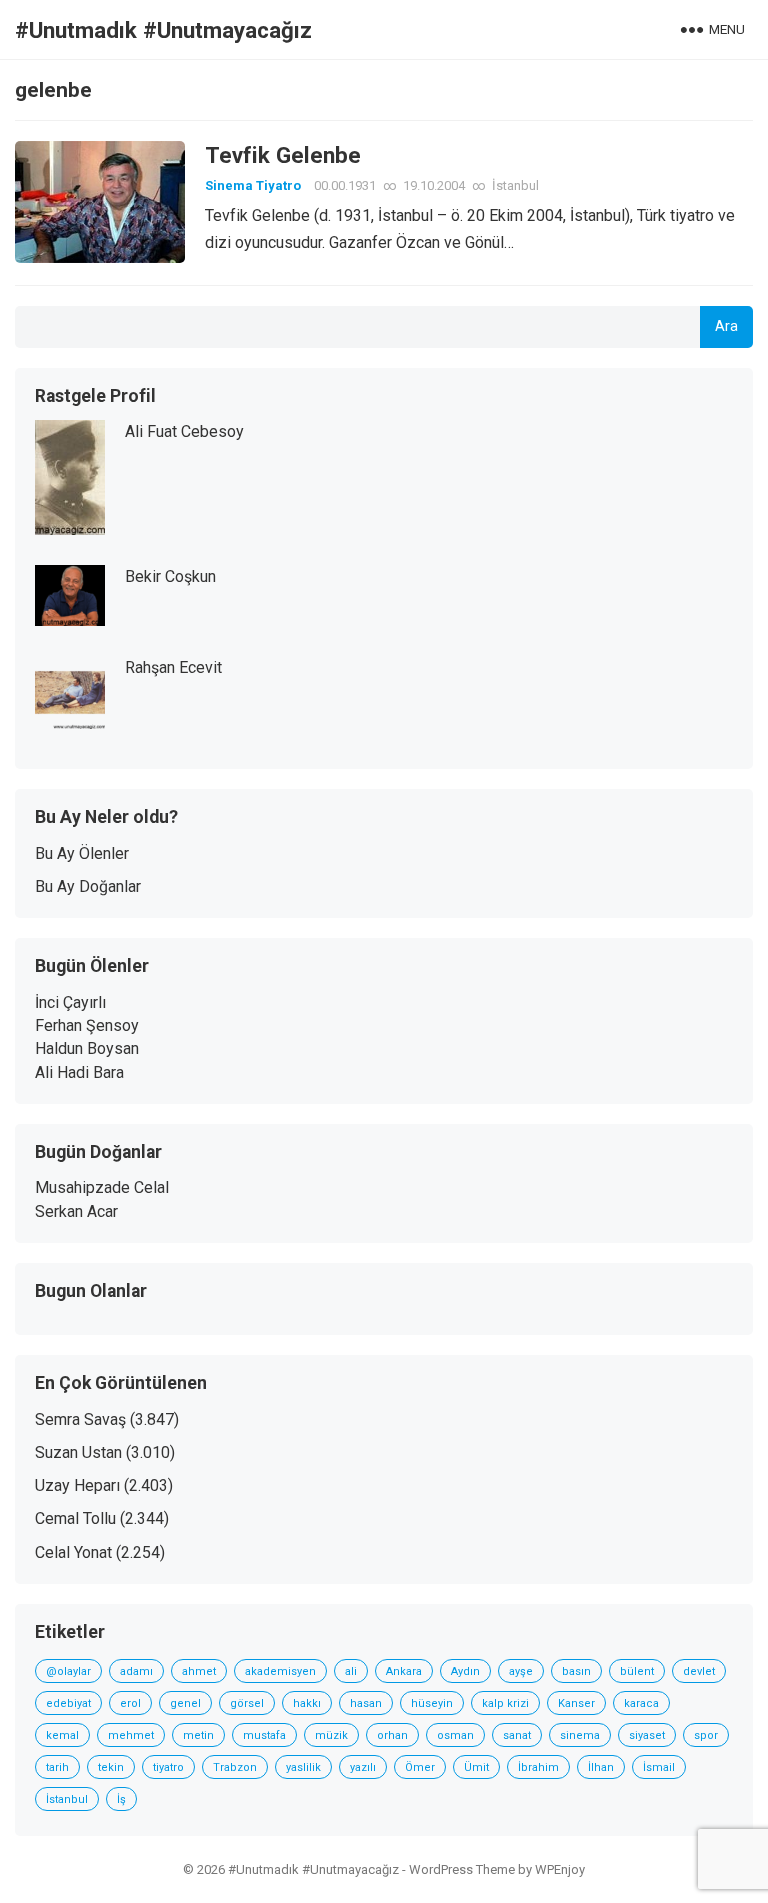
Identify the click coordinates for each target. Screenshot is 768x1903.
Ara (726, 326)
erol (130, 1703)
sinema (580, 1735)
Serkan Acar (76, 1211)
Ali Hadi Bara (79, 1072)
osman (455, 1735)
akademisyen (280, 1671)
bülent (637, 1671)
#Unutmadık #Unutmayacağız (163, 30)
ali (351, 1671)
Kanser (576, 1703)
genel (185, 1703)
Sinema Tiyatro (253, 185)
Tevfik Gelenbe (283, 155)
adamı (136, 1671)
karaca (641, 1703)
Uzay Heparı (77, 1485)
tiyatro (168, 1767)
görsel (247, 1703)
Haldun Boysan (87, 1048)
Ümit (476, 1767)
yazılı (363, 1767)
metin (198, 1735)
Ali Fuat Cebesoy (184, 431)
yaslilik (303, 1767)
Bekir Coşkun (170, 576)
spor (706, 1735)
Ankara (404, 1671)
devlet (699, 1671)
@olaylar (68, 1671)
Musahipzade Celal (102, 1187)
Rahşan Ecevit (173, 667)
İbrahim (538, 1767)
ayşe (521, 1671)
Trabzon (235, 1767)
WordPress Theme (462, 1869)
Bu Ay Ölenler (82, 853)
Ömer (420, 1767)
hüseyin (432, 1703)
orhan (392, 1735)
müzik (331, 1735)
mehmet (131, 1735)
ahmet (199, 1671)
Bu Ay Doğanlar (88, 886)
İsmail (659, 1767)
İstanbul (515, 185)
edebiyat (68, 1703)
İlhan (601, 1767)
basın (576, 1671)
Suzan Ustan (78, 1452)
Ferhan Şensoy (87, 1025)
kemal (62, 1735)
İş (121, 1799)
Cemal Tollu (75, 1518)
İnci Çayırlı (70, 1002)
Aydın (465, 1671)
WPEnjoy (560, 1869)
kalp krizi (505, 1703)
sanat (517, 1735)
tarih (57, 1767)
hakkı (307, 1703)
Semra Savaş (80, 1419)
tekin (111, 1767)
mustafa (264, 1735)
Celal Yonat (73, 1552)
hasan (366, 1703)
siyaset (647, 1735)
